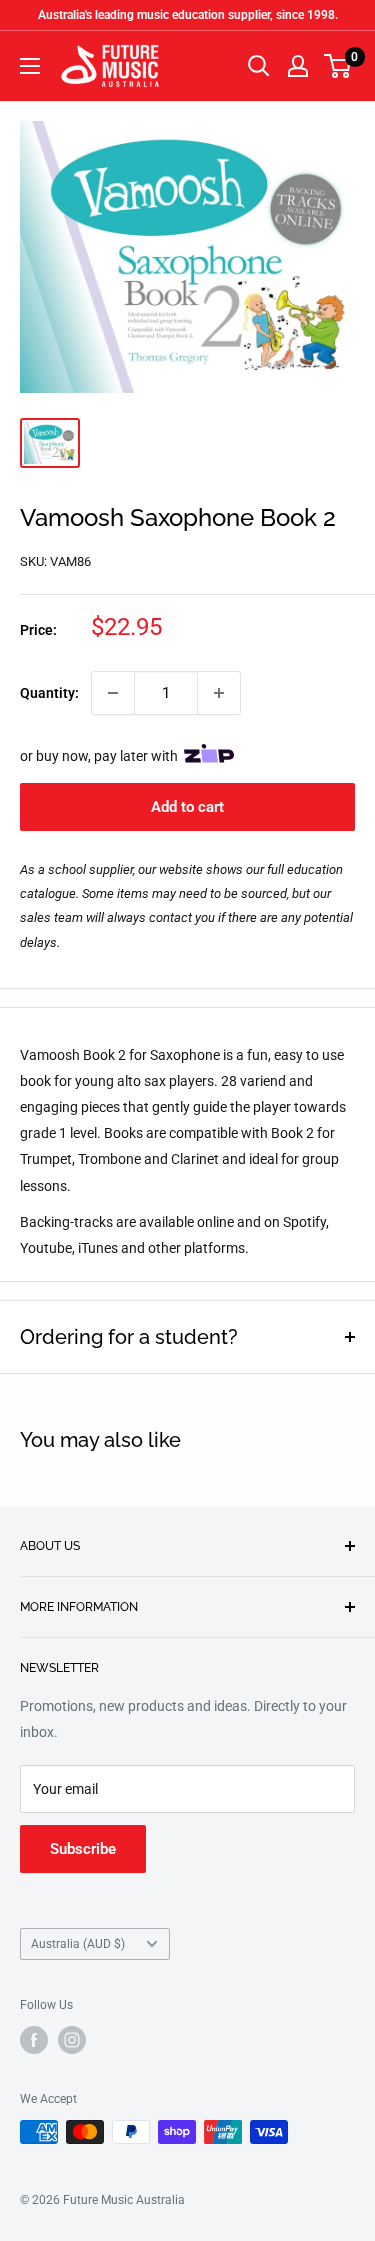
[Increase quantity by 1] (219, 693)
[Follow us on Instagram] (72, 2040)
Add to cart (187, 807)
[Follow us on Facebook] (34, 2040)
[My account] (298, 66)
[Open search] (259, 66)
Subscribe (83, 1849)
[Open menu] (30, 66)
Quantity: (49, 693)
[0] (338, 66)
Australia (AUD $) (78, 1944)
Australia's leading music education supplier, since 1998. (188, 15)
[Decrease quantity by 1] (113, 693)
